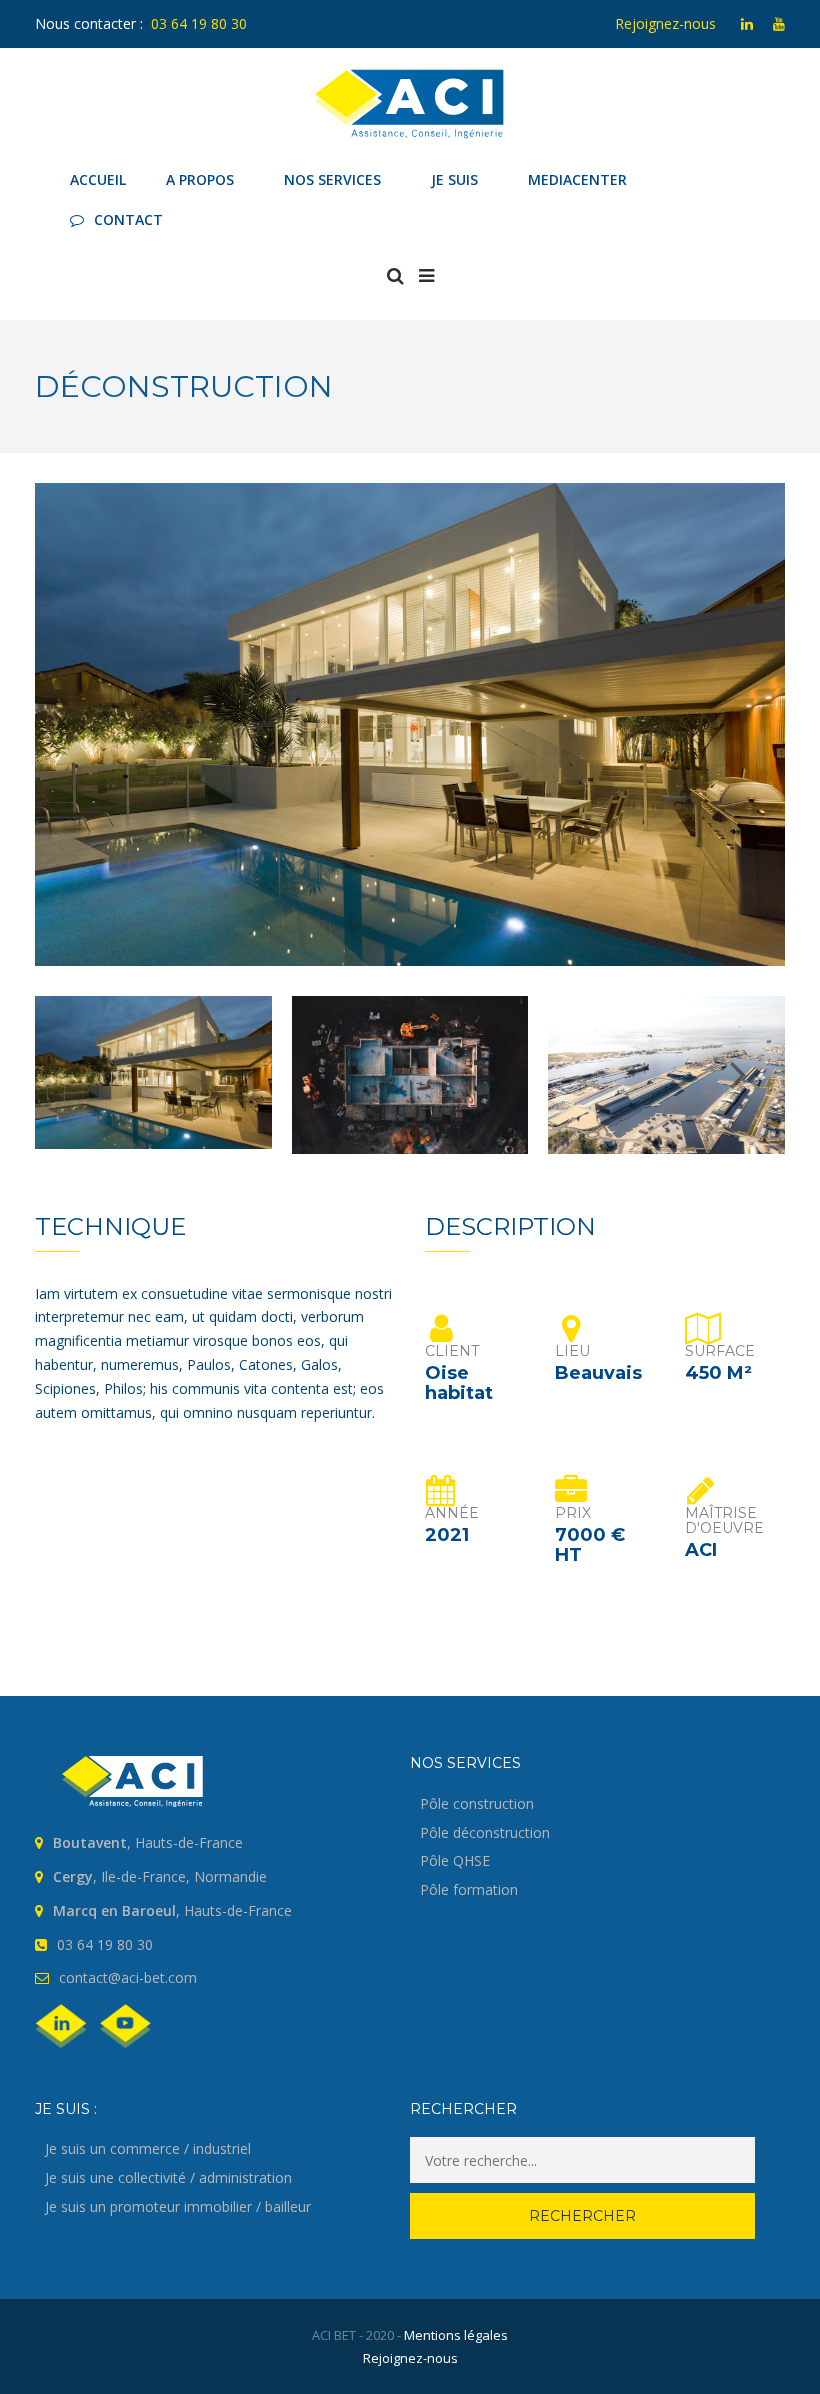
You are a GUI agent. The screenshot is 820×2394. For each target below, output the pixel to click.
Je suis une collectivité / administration (168, 2177)
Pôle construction (477, 1803)
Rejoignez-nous (665, 23)
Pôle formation (469, 1889)
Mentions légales (456, 2335)
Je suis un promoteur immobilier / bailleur (178, 2206)
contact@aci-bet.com (128, 1977)
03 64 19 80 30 (199, 23)
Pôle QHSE (455, 1860)
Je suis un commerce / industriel (148, 2148)
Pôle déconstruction (485, 1832)
